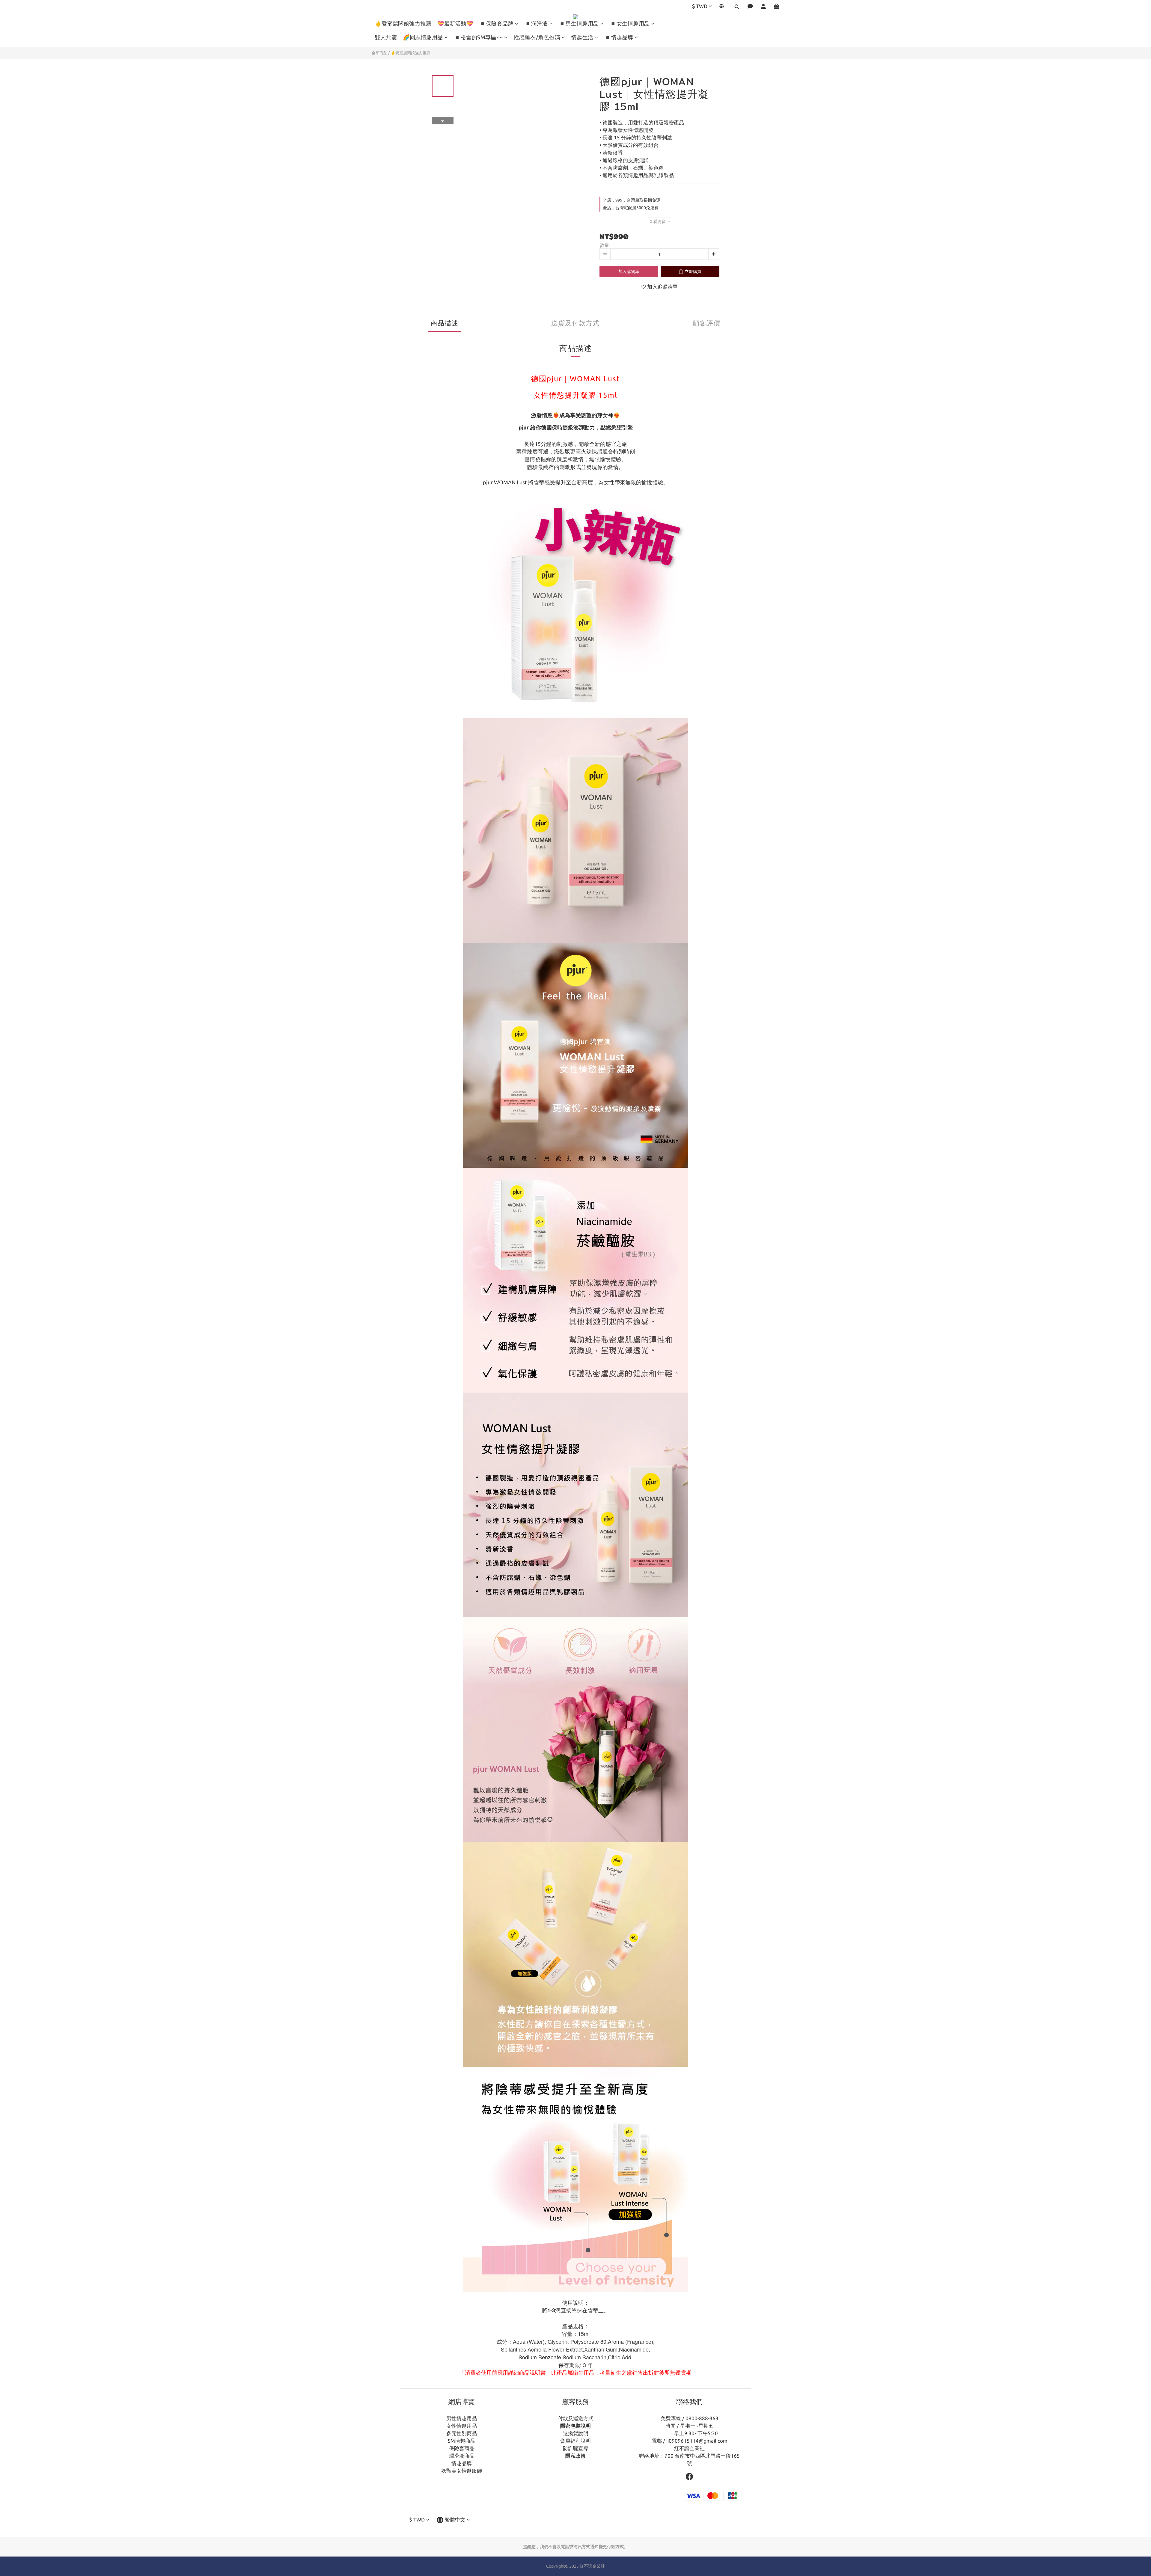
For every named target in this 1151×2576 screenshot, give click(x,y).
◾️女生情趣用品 (630, 23)
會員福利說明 (575, 2441)
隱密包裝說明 (575, 2426)
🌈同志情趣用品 (423, 37)
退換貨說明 (576, 2433)
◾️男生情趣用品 (579, 23)
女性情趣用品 (462, 2426)
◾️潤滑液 (536, 23)
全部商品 (379, 53)
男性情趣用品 (462, 2418)
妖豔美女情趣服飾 (462, 2471)
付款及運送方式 (576, 2418)
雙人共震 (386, 37)
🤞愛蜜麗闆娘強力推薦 (403, 23)
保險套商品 (462, 2448)
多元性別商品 (462, 2433)
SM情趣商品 (462, 2441)
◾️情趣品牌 (619, 37)
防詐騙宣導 (576, 2448)
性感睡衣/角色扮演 (537, 37)
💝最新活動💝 (455, 23)
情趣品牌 (462, 2463)
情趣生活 (582, 37)
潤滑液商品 (462, 2456)
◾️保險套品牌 (496, 23)
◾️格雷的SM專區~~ (478, 37)
